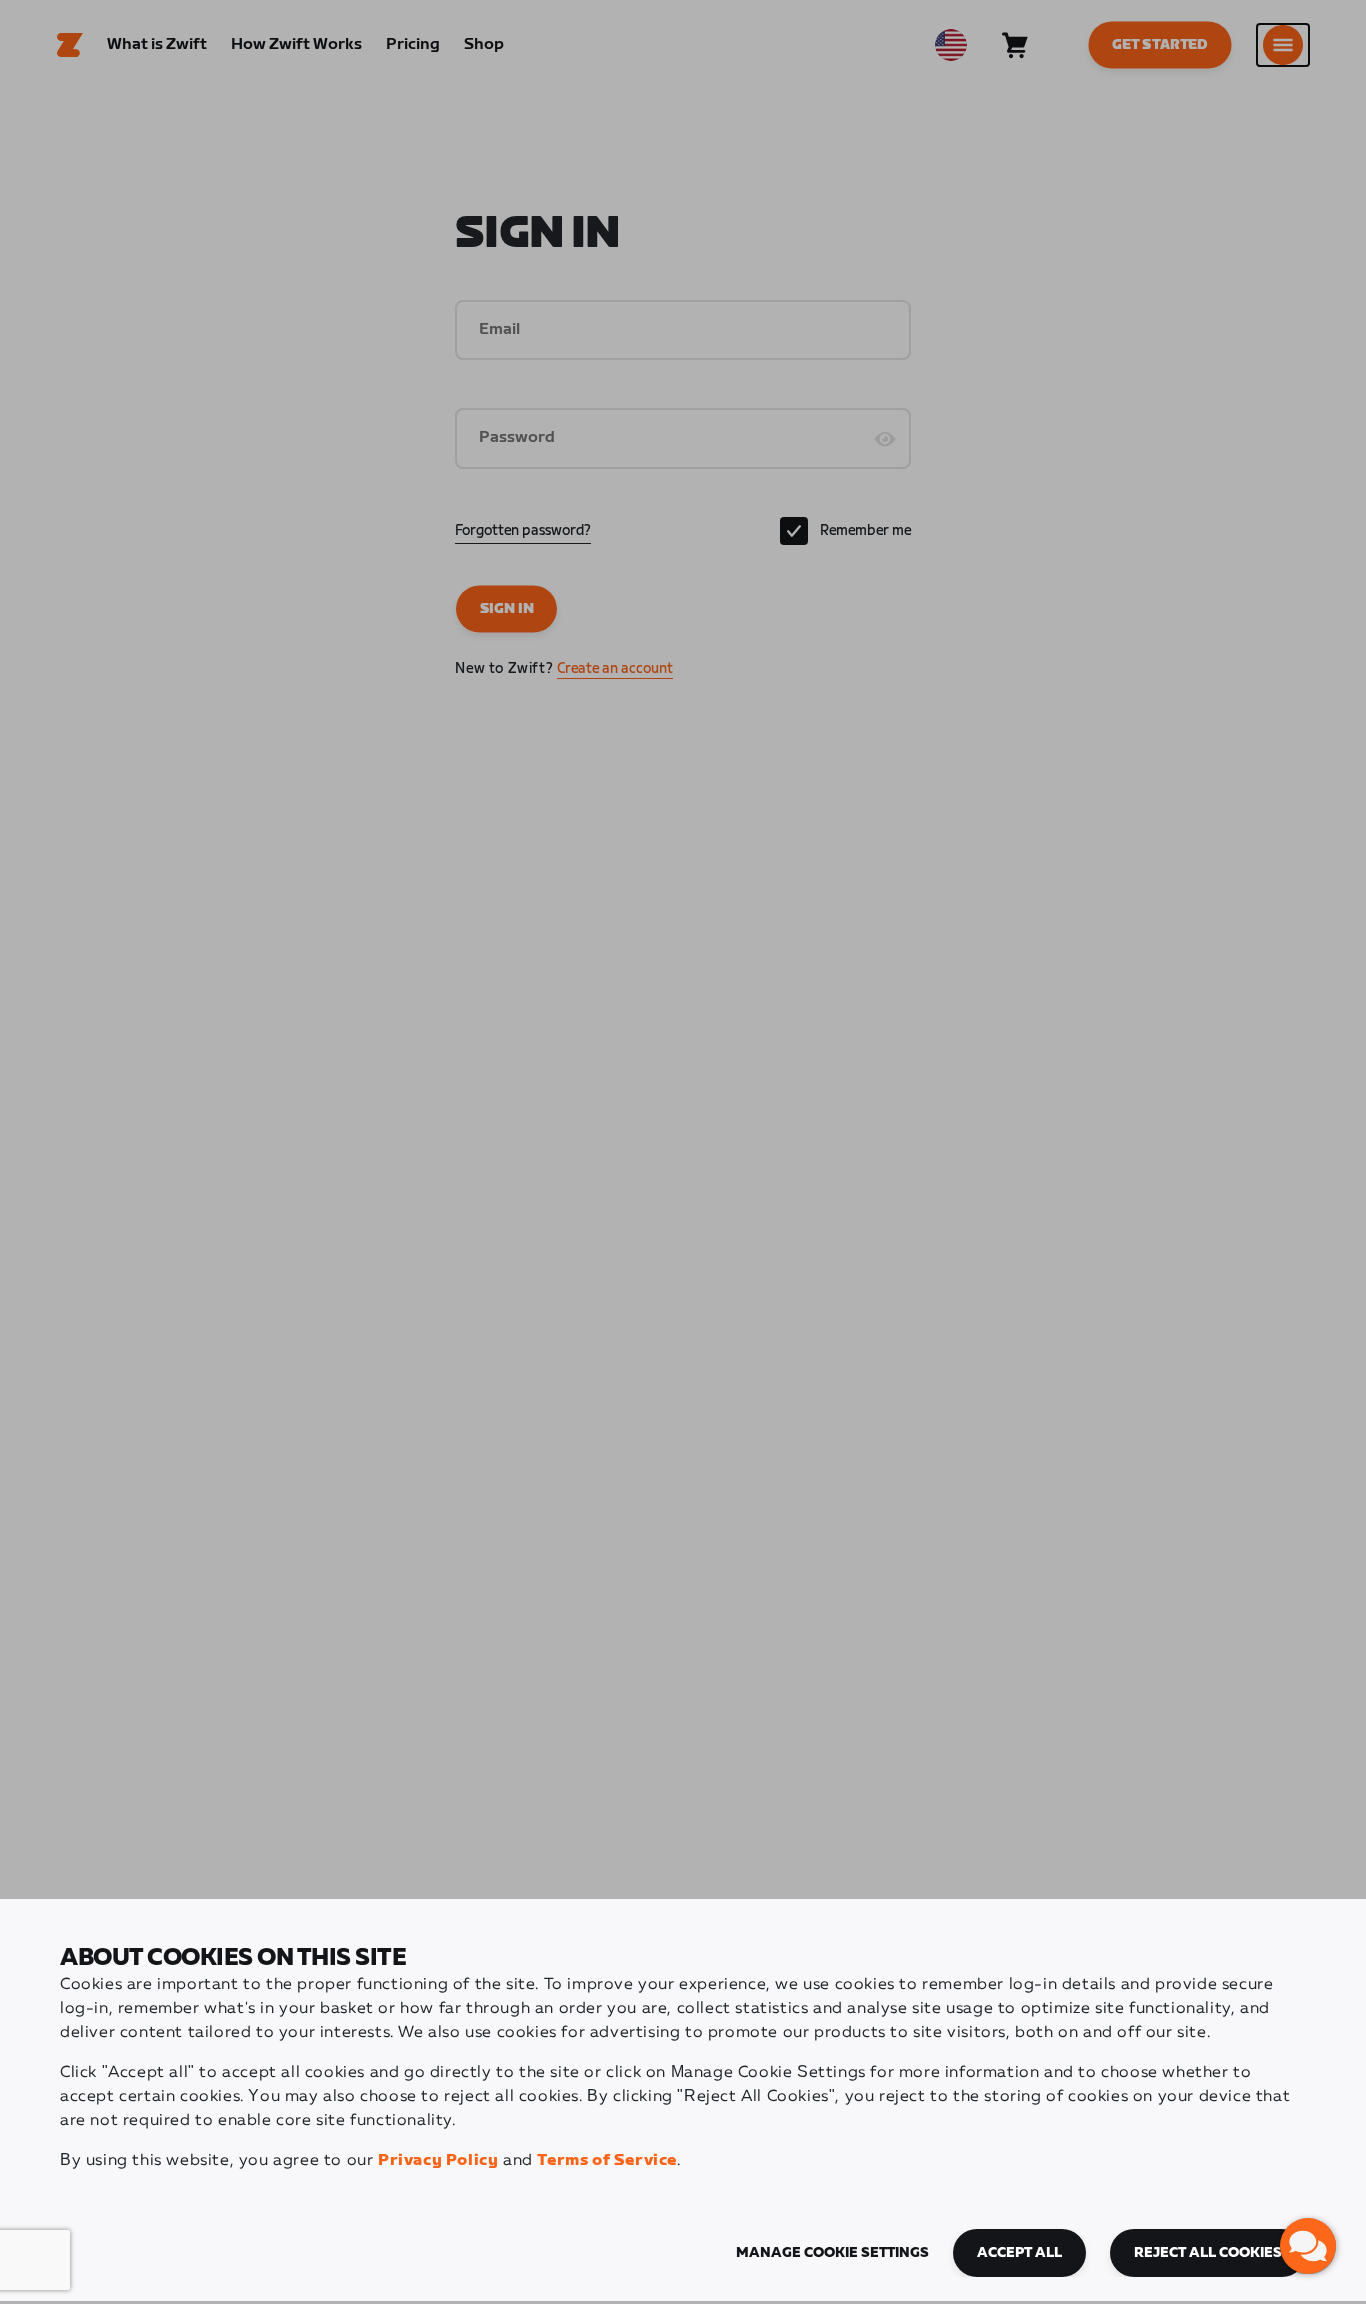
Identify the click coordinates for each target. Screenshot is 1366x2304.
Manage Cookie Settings (832, 2253)
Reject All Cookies (1208, 2253)
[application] (1308, 2246)
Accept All (1019, 2253)
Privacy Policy (438, 2160)
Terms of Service (607, 2160)
